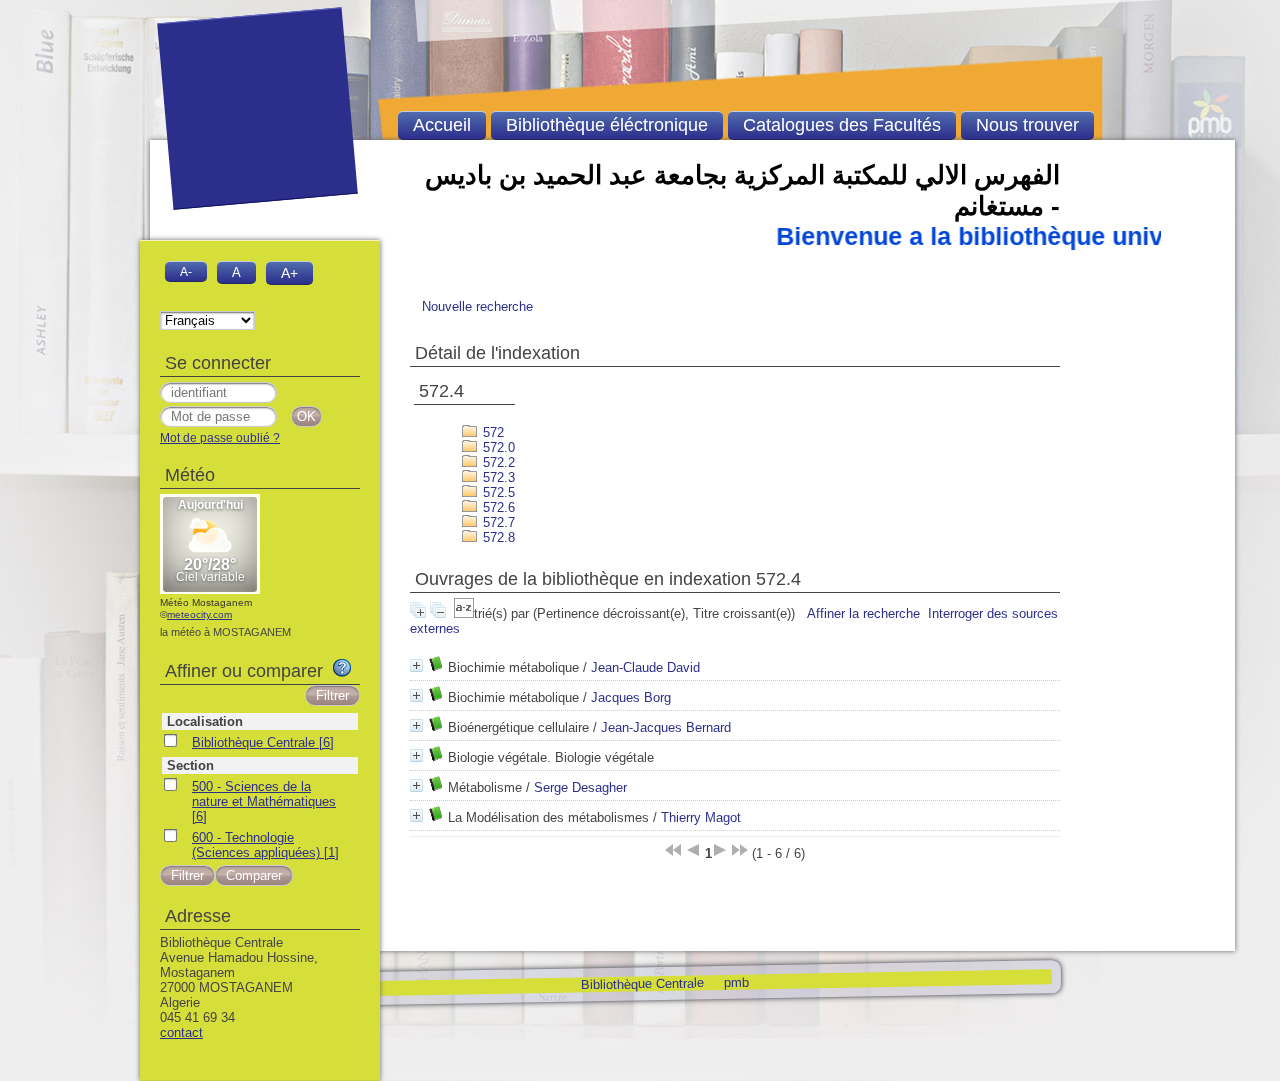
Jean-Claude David (645, 667)
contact (181, 1032)
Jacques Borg (631, 697)
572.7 (497, 522)
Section (190, 765)
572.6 (497, 507)
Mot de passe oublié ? (220, 438)
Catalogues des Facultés (842, 125)
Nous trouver (1027, 125)
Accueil (442, 125)
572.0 (497, 447)
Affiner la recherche (863, 613)
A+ (289, 273)
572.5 (497, 492)
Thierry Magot (701, 817)
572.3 (497, 477)
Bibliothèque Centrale (641, 983)
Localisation (205, 721)
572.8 (497, 537)
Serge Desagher (580, 787)
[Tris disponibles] (464, 613)
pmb (735, 981)
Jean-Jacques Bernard (666, 727)
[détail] (416, 665)
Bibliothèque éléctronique (607, 125)
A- (186, 271)
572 (491, 432)
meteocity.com (199, 614)
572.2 (497, 462)
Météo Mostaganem (206, 602)
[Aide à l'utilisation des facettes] (342, 668)
